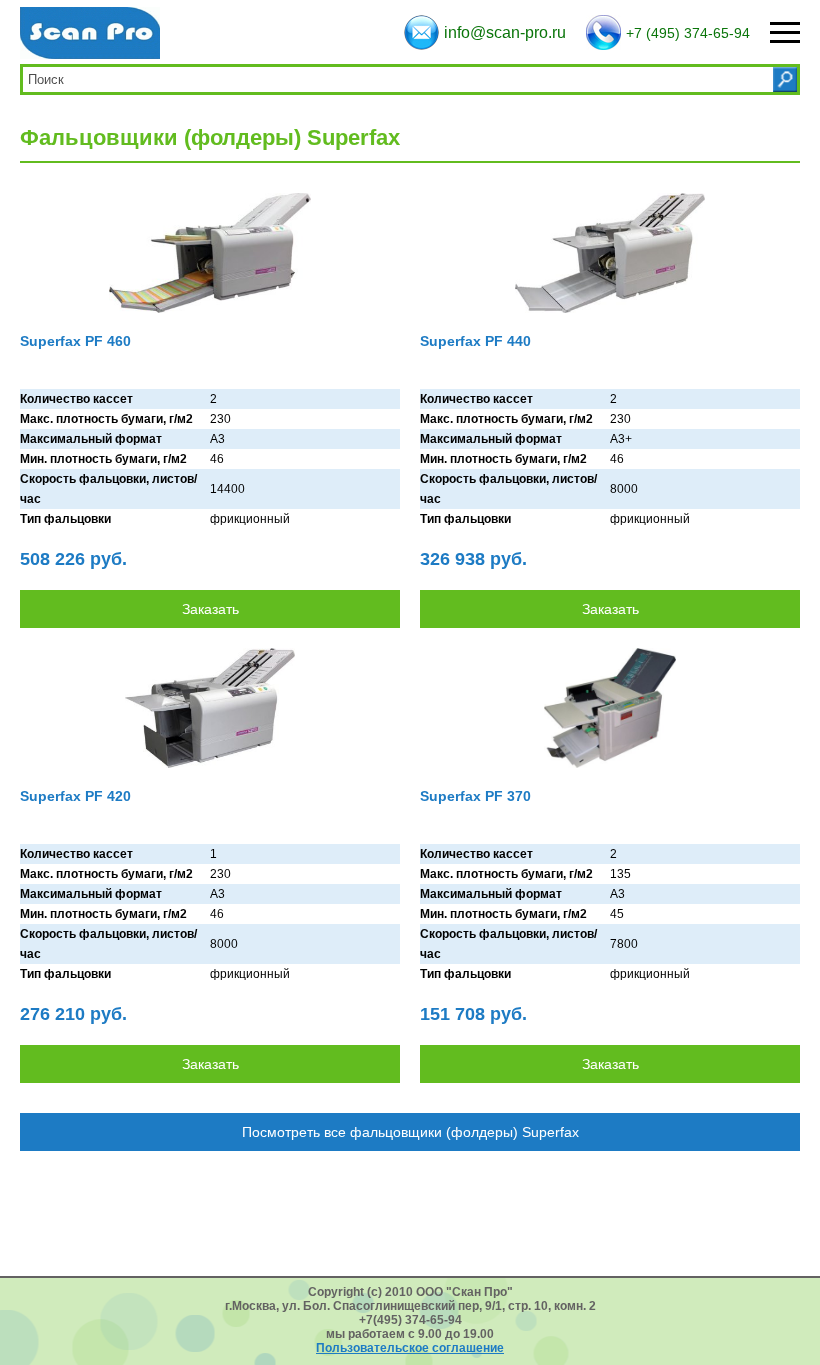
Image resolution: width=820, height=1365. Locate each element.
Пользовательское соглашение (410, 1348)
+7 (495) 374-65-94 (688, 33)
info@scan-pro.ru (505, 32)
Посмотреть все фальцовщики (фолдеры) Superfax (410, 1132)
